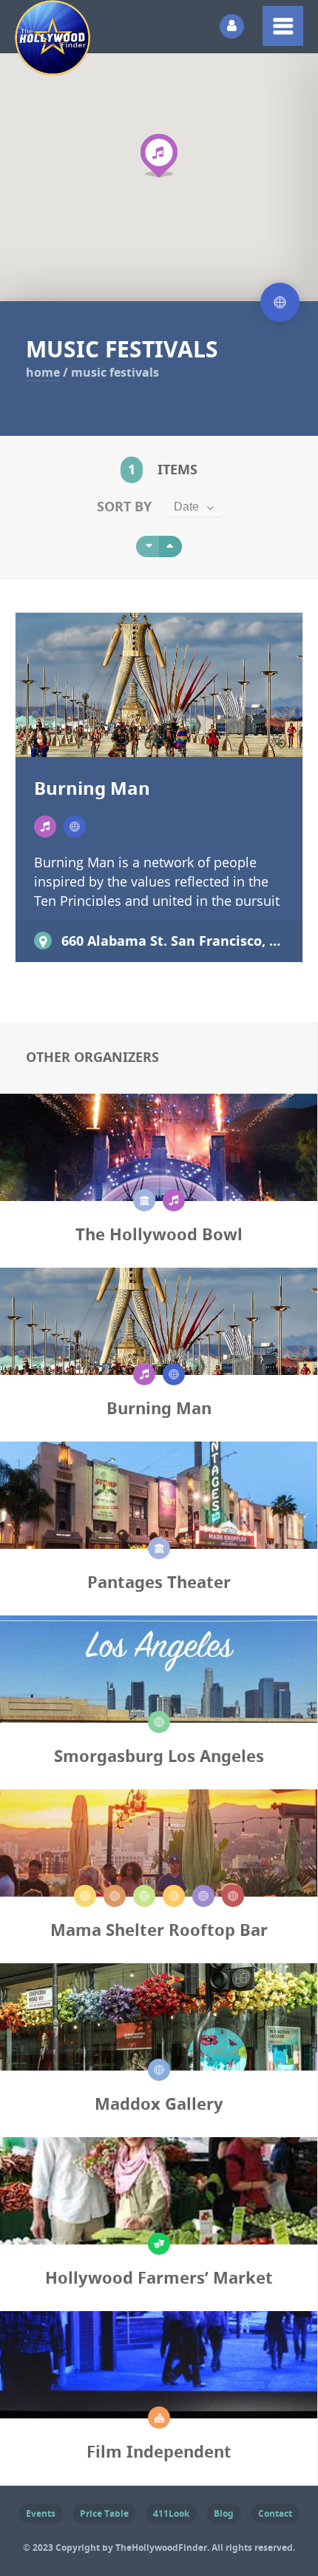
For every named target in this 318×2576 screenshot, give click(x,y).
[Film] (159, 2418)
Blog (224, 2513)
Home (43, 372)
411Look (171, 2513)
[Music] (45, 827)
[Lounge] (174, 1896)
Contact (275, 2513)
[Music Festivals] (75, 827)
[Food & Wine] (115, 1896)
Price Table (104, 2513)
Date (186, 507)
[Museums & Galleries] (159, 2070)
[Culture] (144, 1200)
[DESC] (170, 547)
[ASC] (148, 547)
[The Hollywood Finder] (53, 65)
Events (41, 2513)
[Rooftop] (233, 1896)
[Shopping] (159, 1722)
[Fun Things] (159, 2244)
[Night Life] (203, 1896)
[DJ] (85, 1896)
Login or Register (232, 26)
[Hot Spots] (144, 1896)
